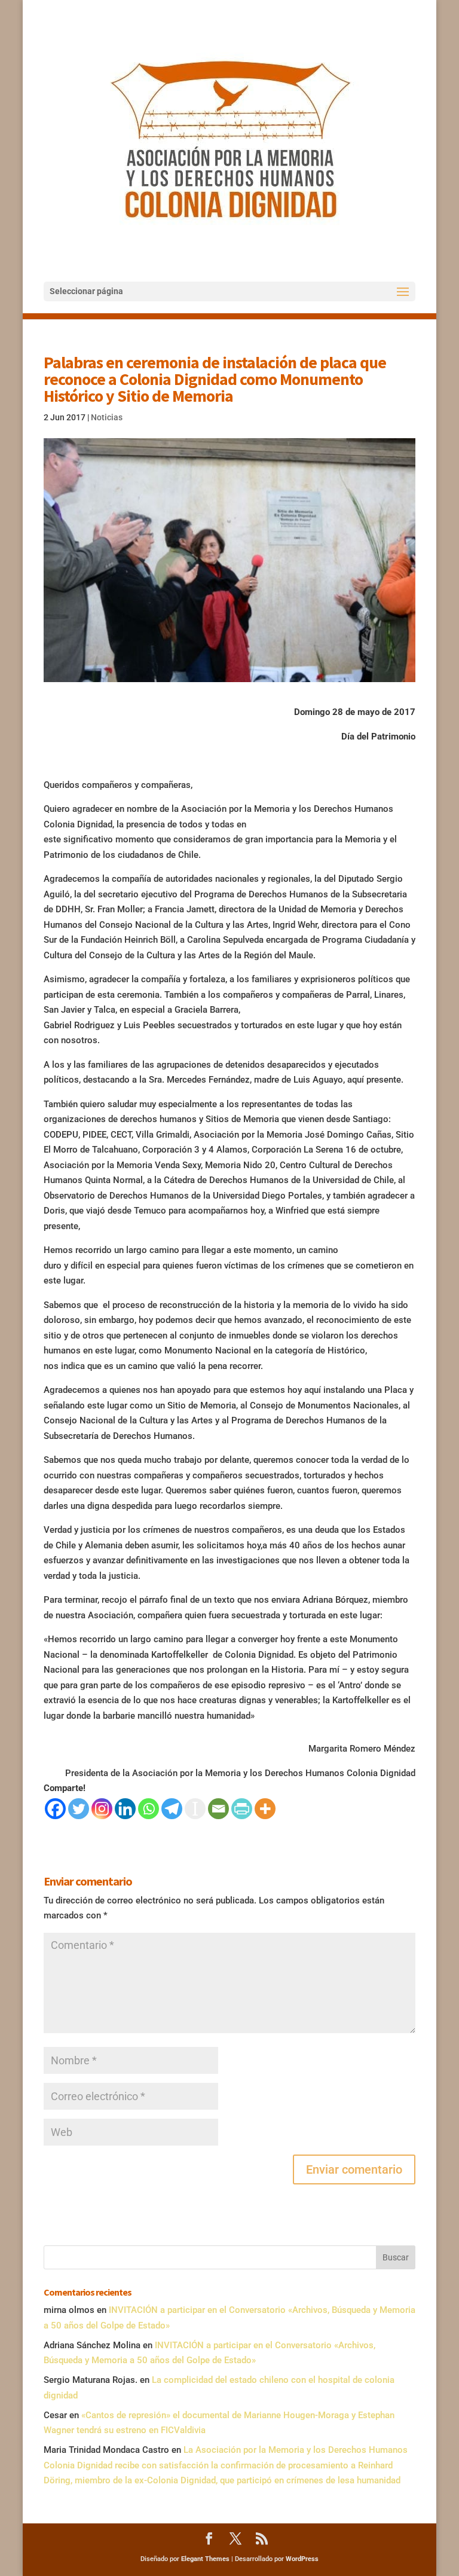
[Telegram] (172, 1809)
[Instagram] (102, 1809)
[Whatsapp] (149, 1809)
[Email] (218, 1809)
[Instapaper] (195, 1809)
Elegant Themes (205, 2559)
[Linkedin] (125, 1809)
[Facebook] (55, 1809)
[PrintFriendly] (242, 1809)
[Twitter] (79, 1809)
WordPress (302, 2559)
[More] (265, 1809)
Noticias (107, 417)
